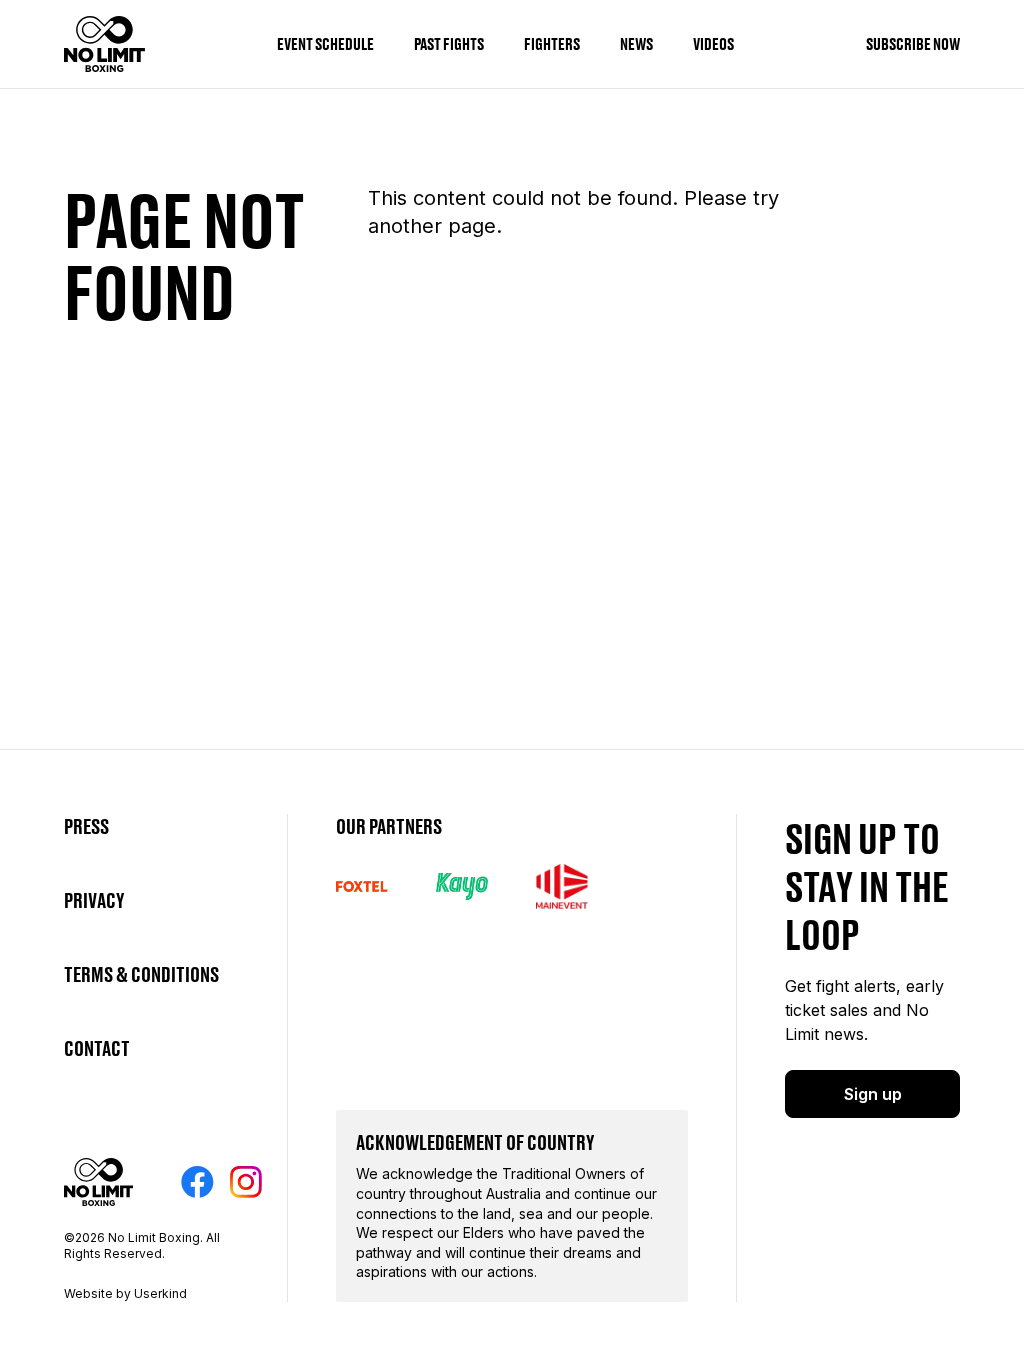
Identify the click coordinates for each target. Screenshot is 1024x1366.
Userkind (160, 1293)
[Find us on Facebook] (197, 1182)
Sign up (873, 1094)
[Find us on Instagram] (246, 1182)
